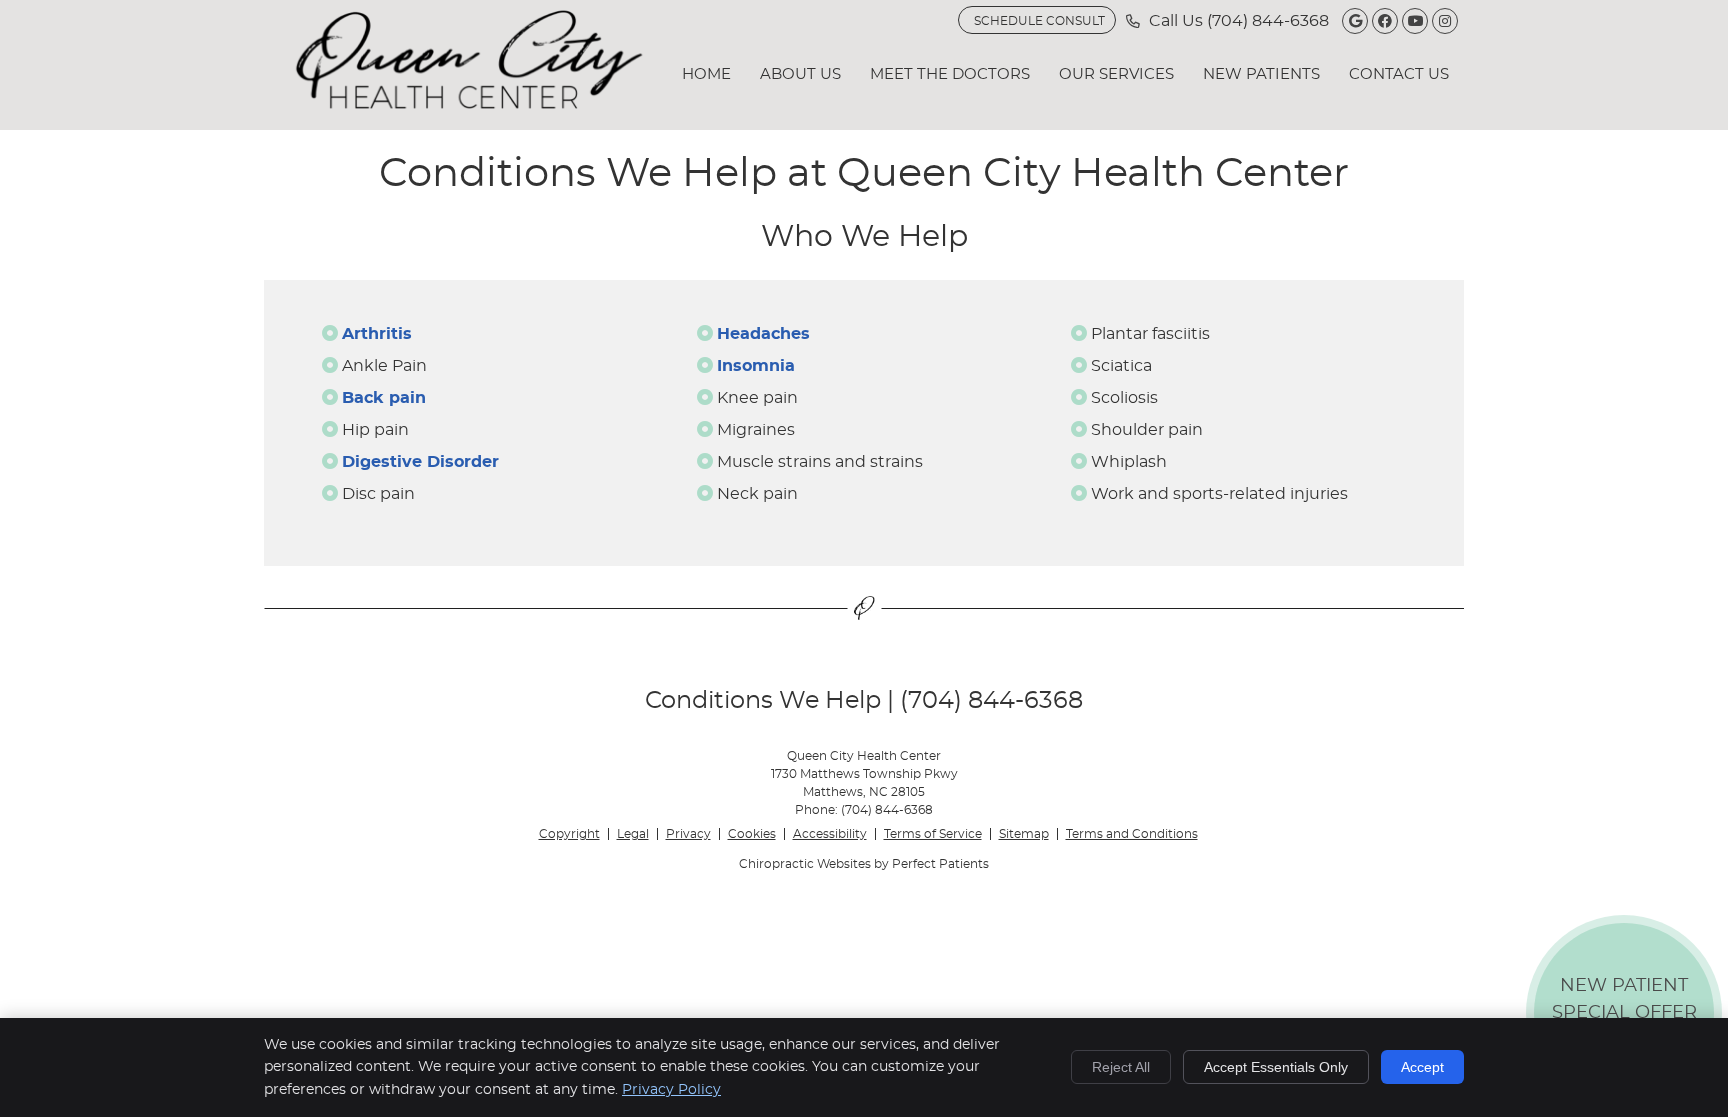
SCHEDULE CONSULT (1039, 21)
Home (706, 74)
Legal (633, 834)
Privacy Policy (671, 1090)
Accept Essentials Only (1276, 1067)
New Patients (1261, 74)
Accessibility (830, 834)
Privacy (688, 834)
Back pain (384, 398)
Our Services (1116, 74)
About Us (800, 74)
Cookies (752, 834)
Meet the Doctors (950, 74)
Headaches (763, 334)
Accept (1422, 1067)
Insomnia (756, 366)
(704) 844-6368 (1268, 21)
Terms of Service (933, 834)
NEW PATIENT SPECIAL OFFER (1624, 1017)
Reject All (1121, 1067)
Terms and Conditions (1132, 834)
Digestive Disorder (420, 462)
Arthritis (377, 334)
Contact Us (1399, 74)
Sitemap (1024, 834)
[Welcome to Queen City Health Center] (469, 104)
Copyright (569, 834)
